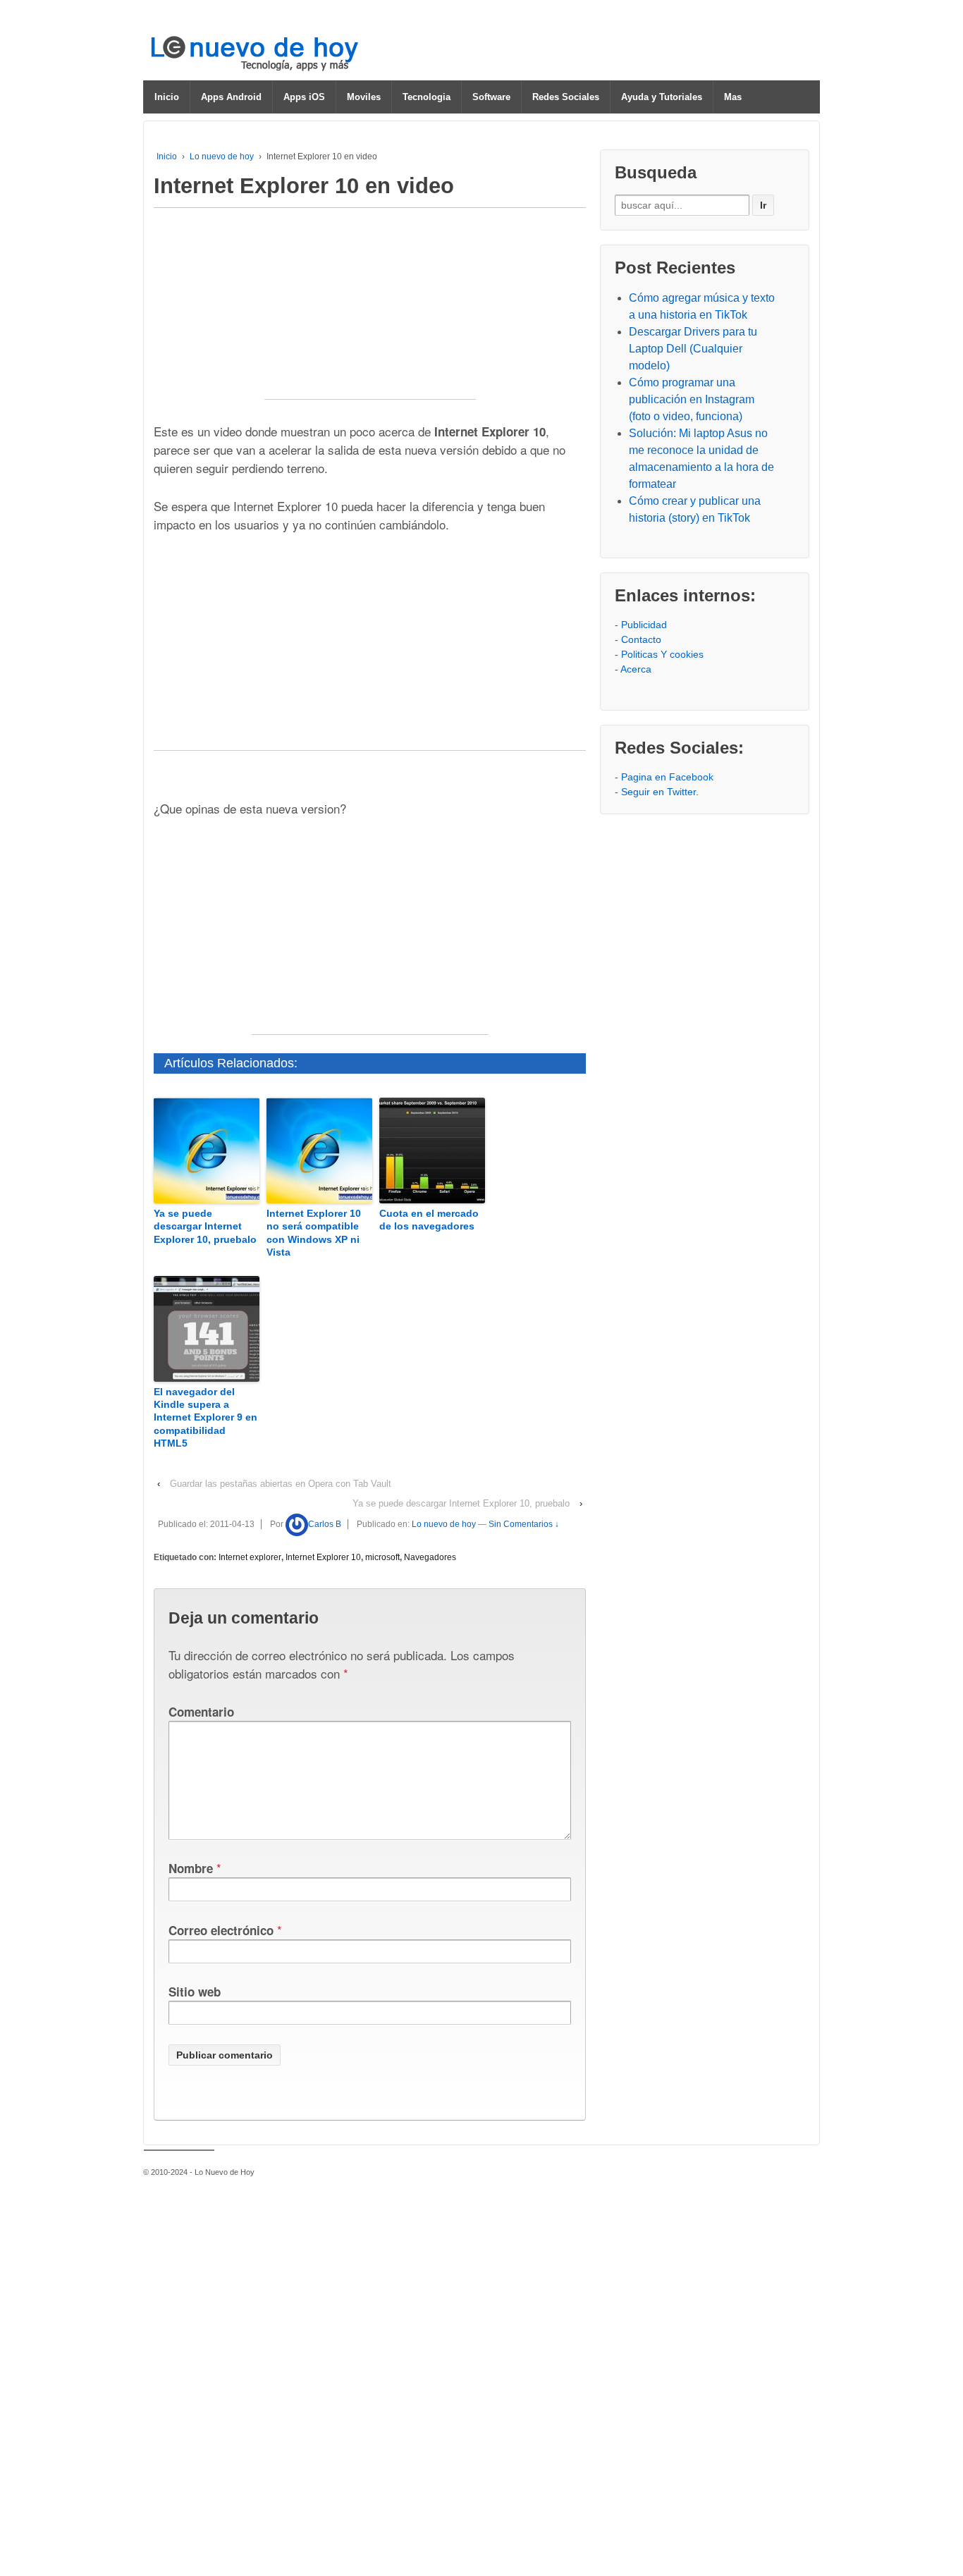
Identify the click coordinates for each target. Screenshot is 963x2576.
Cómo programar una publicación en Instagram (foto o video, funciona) (692, 399)
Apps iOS (304, 97)
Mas (733, 97)
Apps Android (231, 97)
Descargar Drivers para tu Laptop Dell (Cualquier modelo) (693, 349)
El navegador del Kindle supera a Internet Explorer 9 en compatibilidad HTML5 (206, 1417)
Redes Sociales (566, 97)
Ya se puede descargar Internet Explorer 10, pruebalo (205, 1226)
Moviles (364, 97)
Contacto (641, 639)
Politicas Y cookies (662, 654)
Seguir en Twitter (658, 792)
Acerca (636, 669)
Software (491, 97)
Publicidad (644, 625)
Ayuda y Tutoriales (662, 97)
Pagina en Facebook (667, 777)
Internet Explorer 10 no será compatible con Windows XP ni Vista (314, 1233)
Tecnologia (427, 97)
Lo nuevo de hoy (222, 157)
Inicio (167, 97)
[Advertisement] (370, 311)
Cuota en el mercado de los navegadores (429, 1220)
